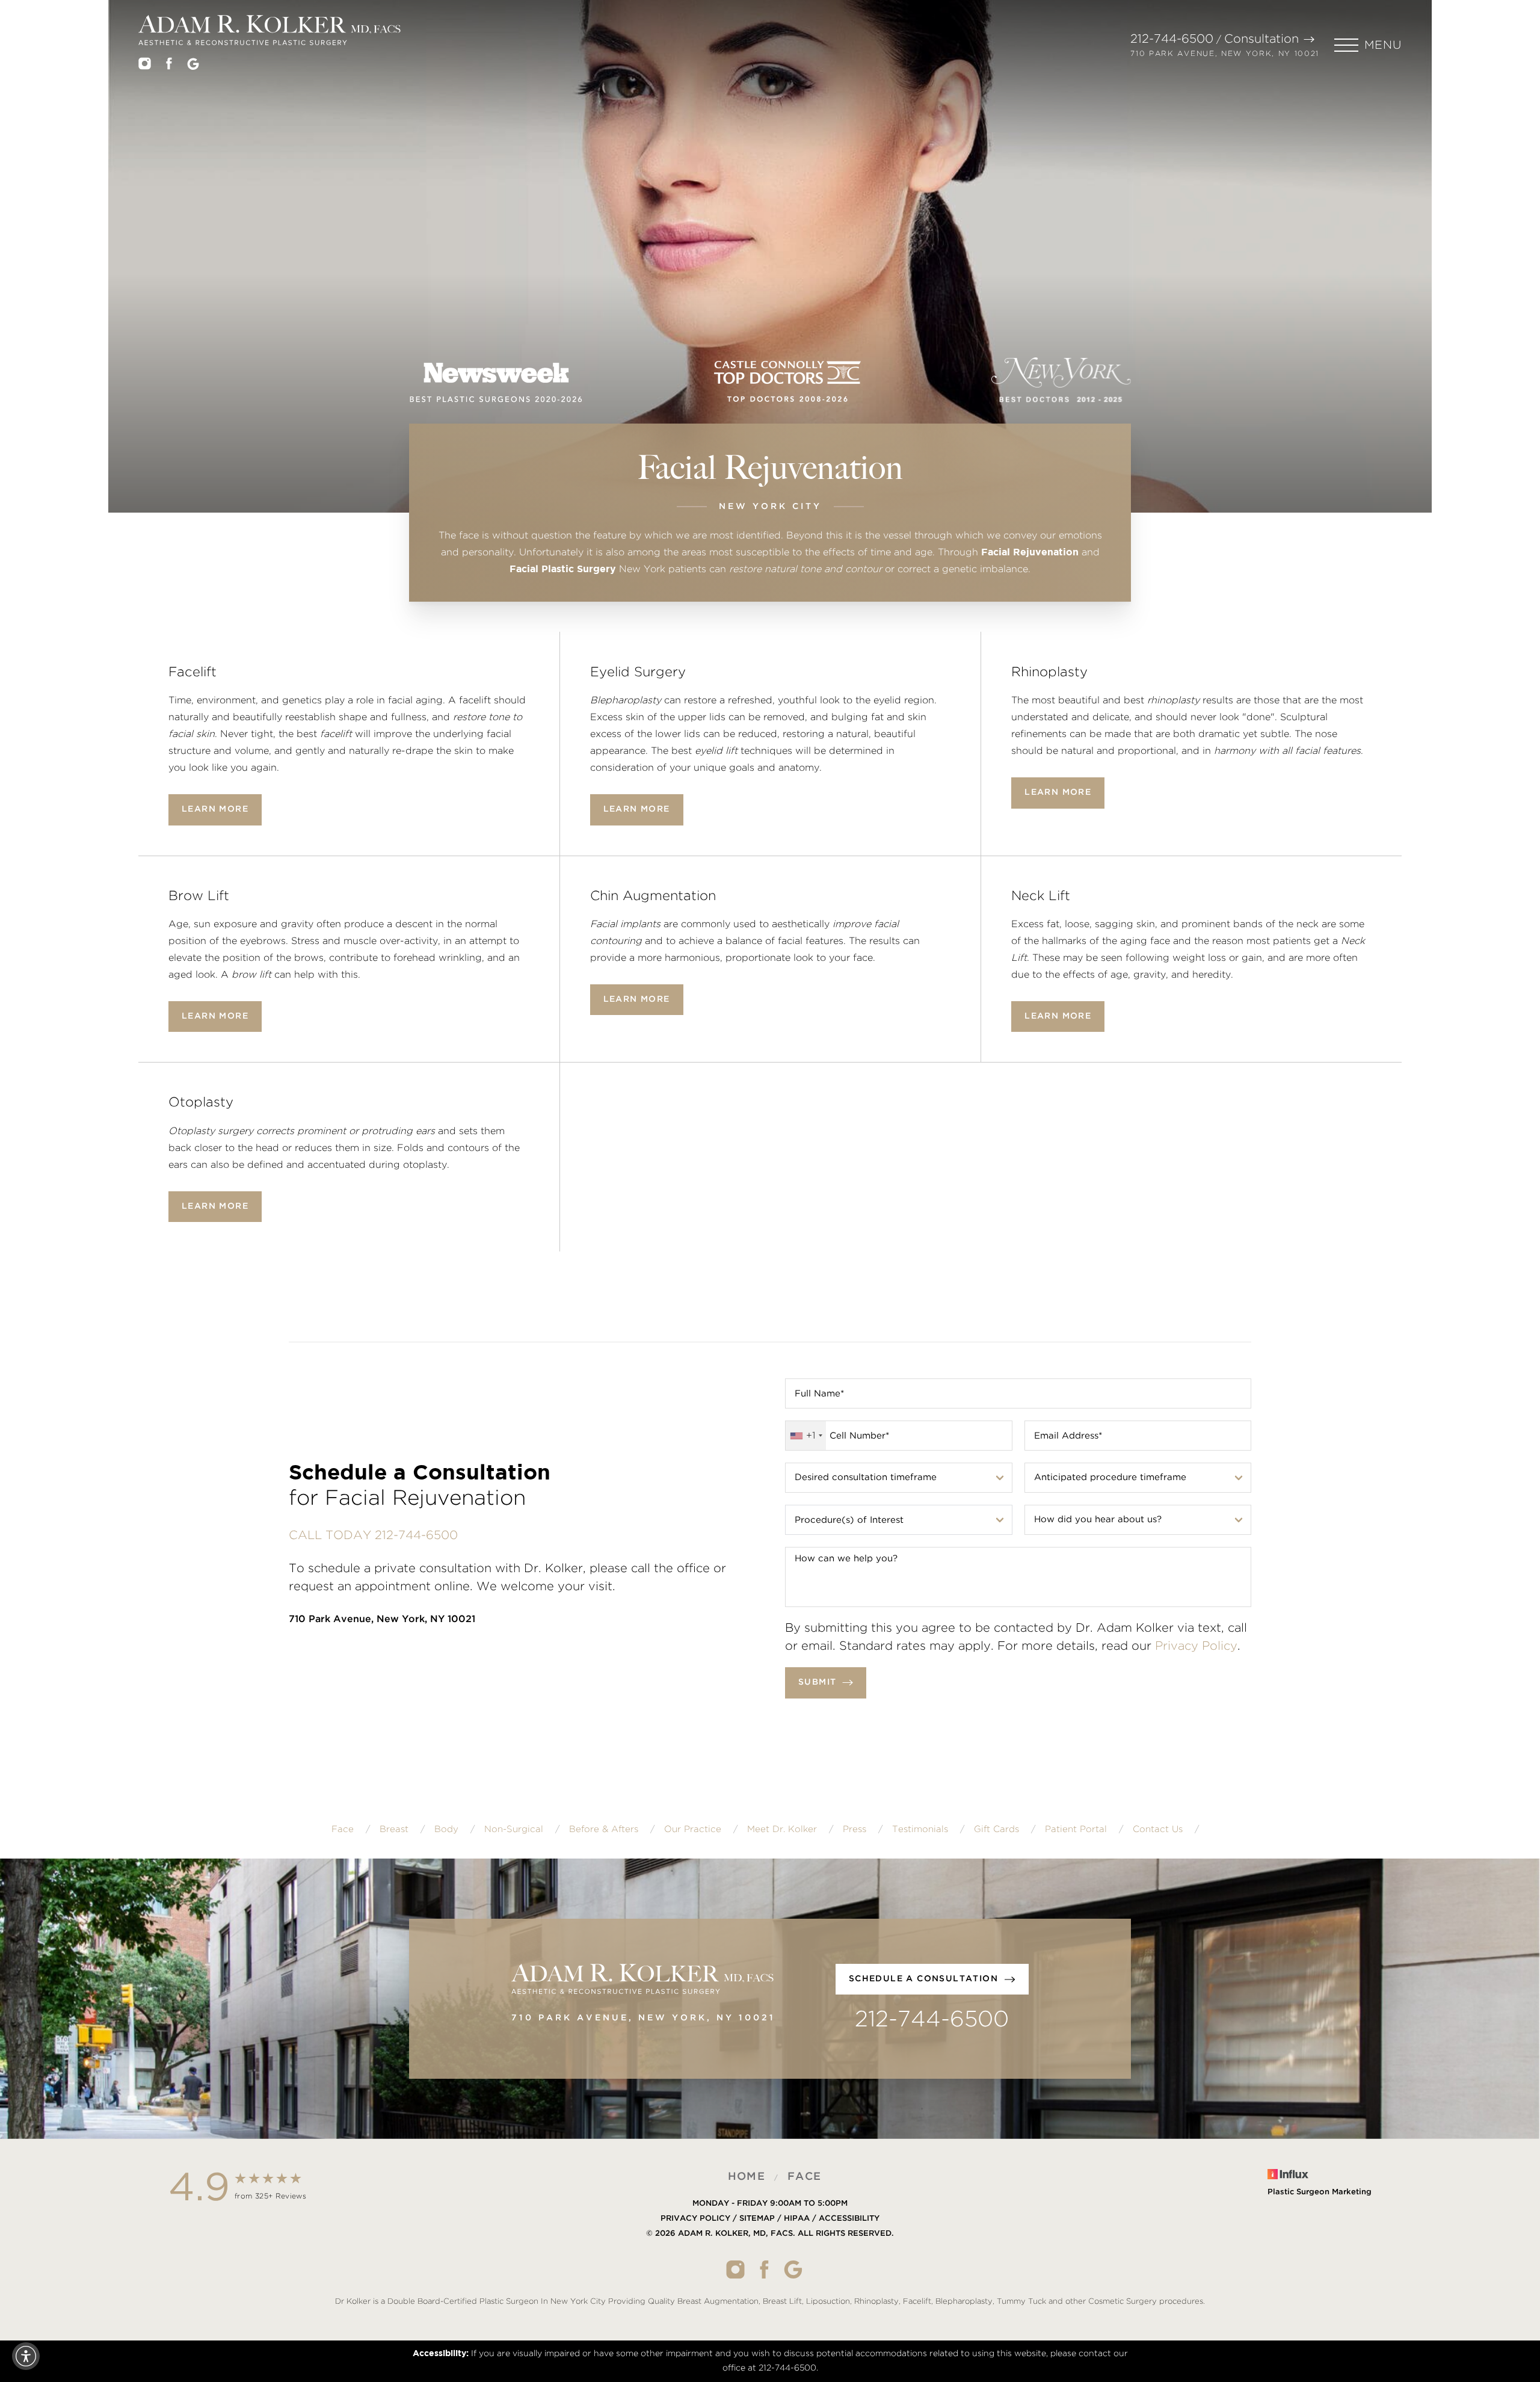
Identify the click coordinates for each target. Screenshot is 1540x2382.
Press (855, 1829)
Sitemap (757, 2219)
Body (446, 1829)
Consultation (1261, 39)
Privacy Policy (1196, 1646)
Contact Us (1158, 1829)
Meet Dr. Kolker (782, 1829)
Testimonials (920, 1829)
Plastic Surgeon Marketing (1320, 2192)
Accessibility (849, 2219)
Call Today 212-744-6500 (373, 1535)
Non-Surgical (514, 1829)
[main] (770, 331)
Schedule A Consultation (923, 1979)
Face (343, 1829)
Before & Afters (604, 1829)
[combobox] (806, 1436)
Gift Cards (996, 1829)
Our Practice (693, 1829)
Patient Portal (1076, 1829)
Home (747, 2177)
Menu (1383, 45)
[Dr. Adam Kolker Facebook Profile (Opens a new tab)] (169, 66)
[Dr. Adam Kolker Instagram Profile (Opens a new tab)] (145, 66)
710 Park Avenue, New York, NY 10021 (1225, 54)
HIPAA (797, 2219)
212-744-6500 (1172, 39)
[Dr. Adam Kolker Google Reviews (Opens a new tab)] (193, 66)
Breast (394, 1829)
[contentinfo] (770, 2240)
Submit (817, 1682)
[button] (1368, 45)
